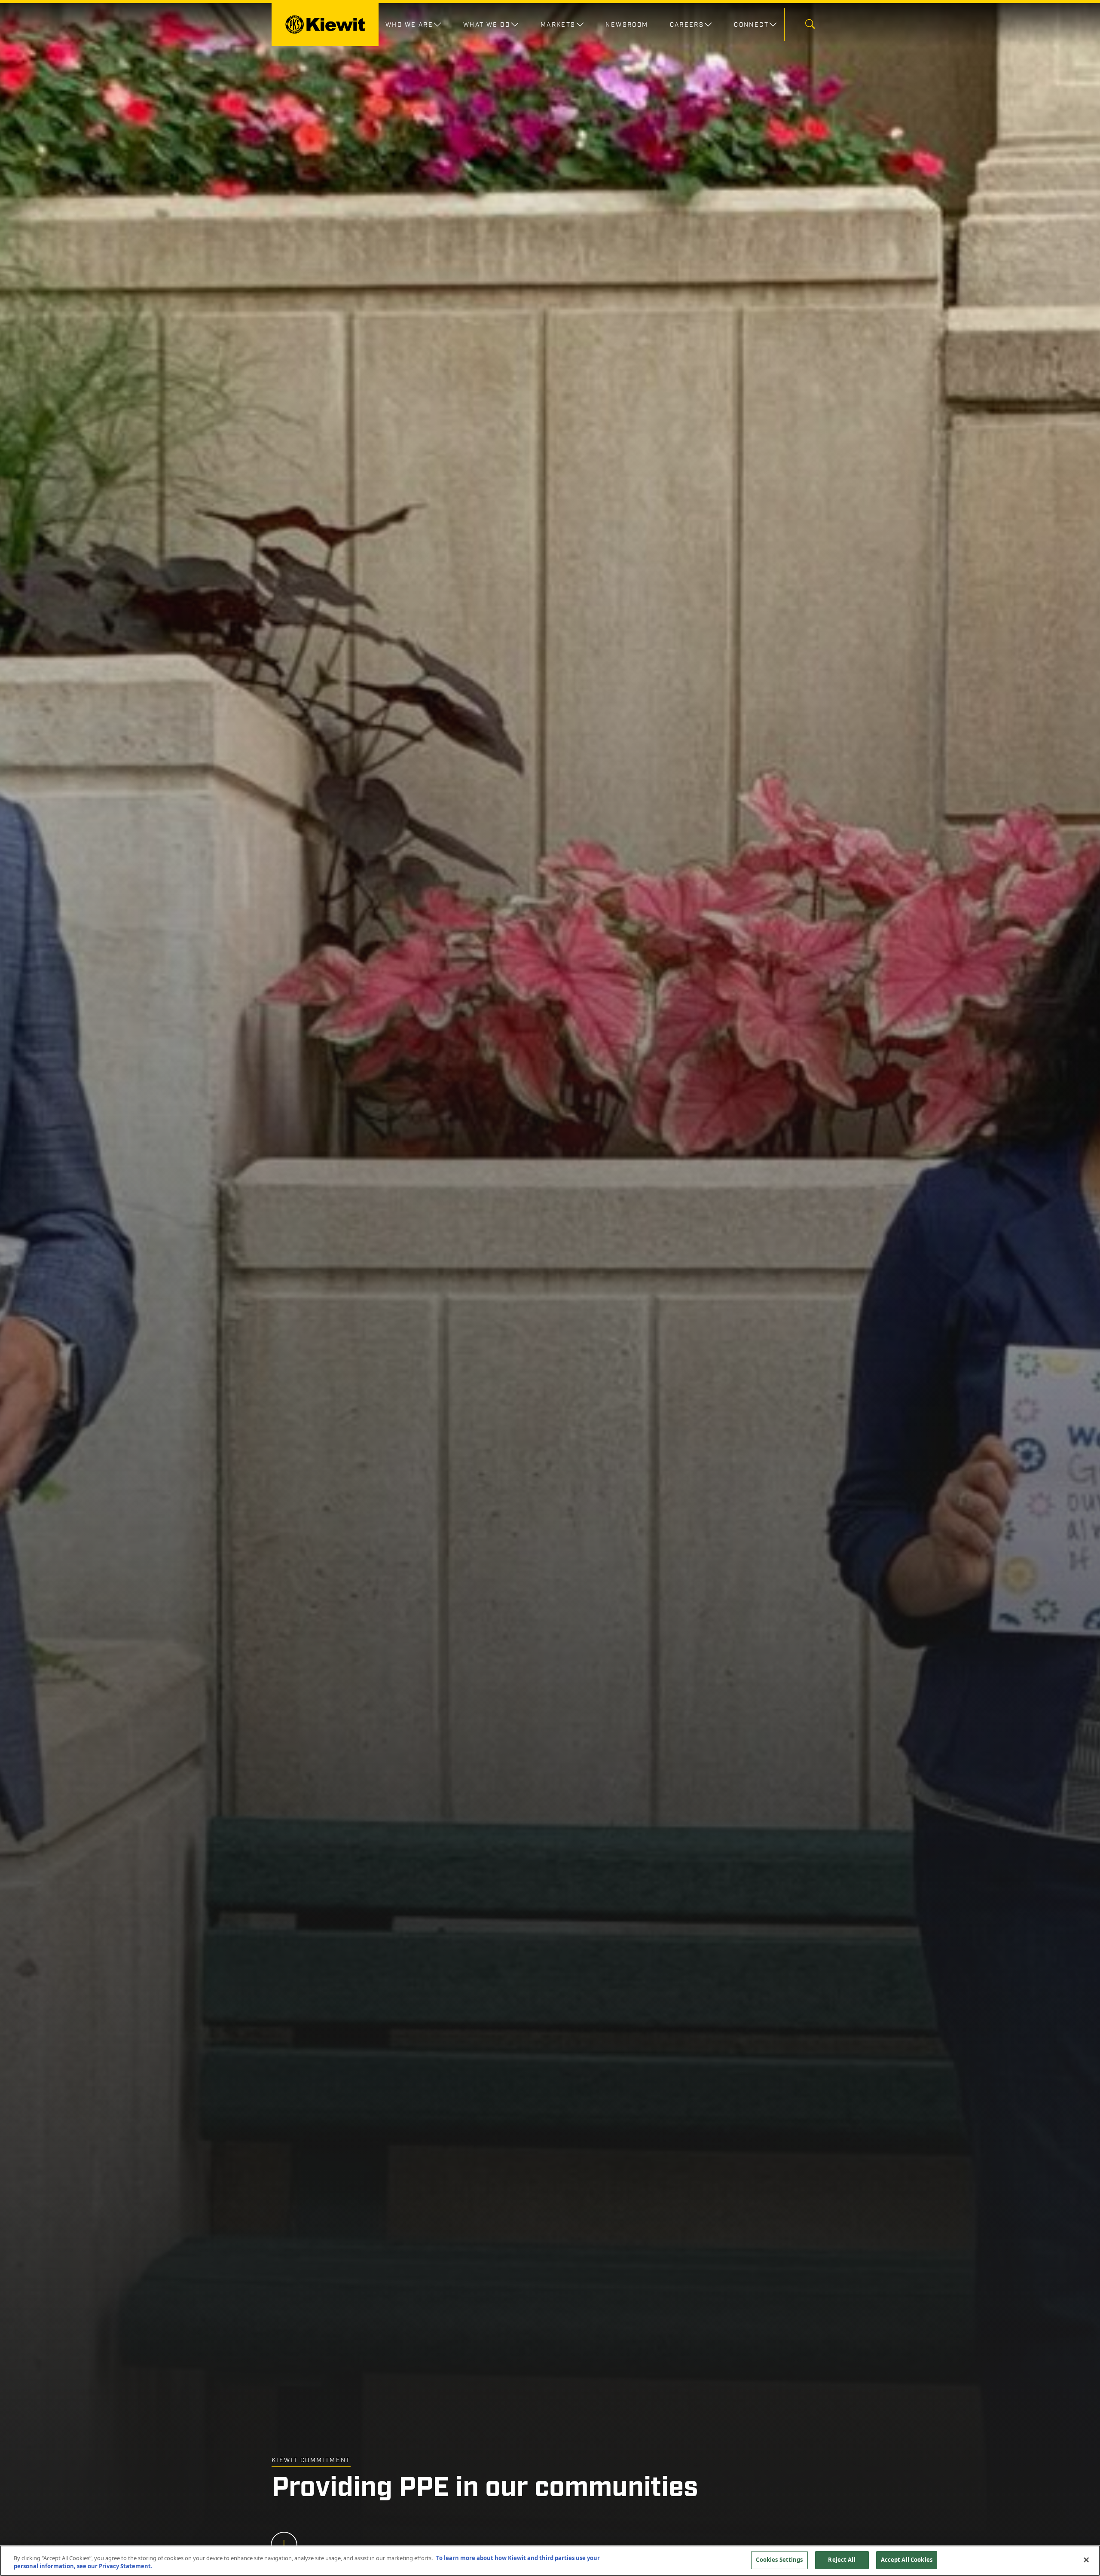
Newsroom (627, 24)
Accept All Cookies (907, 2560)
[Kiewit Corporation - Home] (325, 24)
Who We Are (409, 24)
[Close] (1086, 2560)
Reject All (842, 2560)
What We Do (487, 24)
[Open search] (810, 25)
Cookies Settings (779, 2560)
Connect (751, 24)
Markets (558, 24)
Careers (687, 24)
